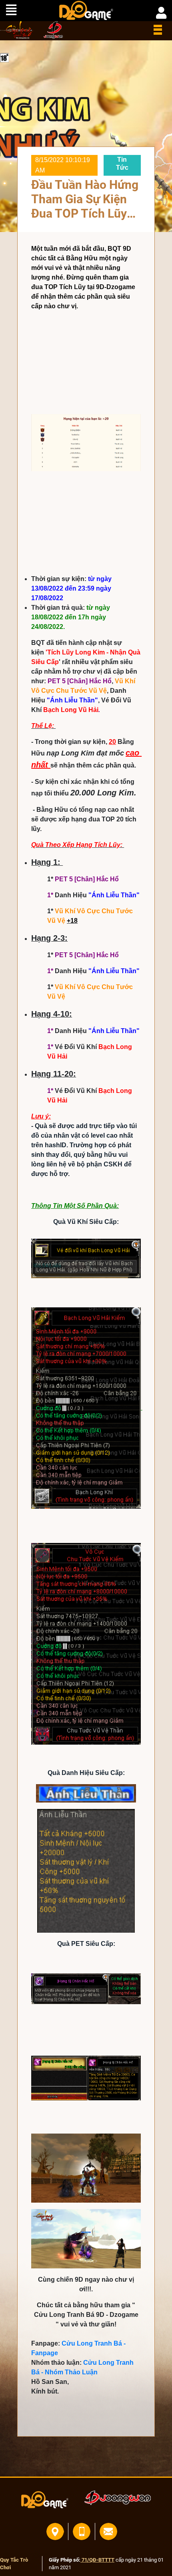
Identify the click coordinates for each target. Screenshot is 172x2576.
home (17, 30)
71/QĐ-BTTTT (97, 2560)
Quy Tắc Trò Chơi (14, 2564)
